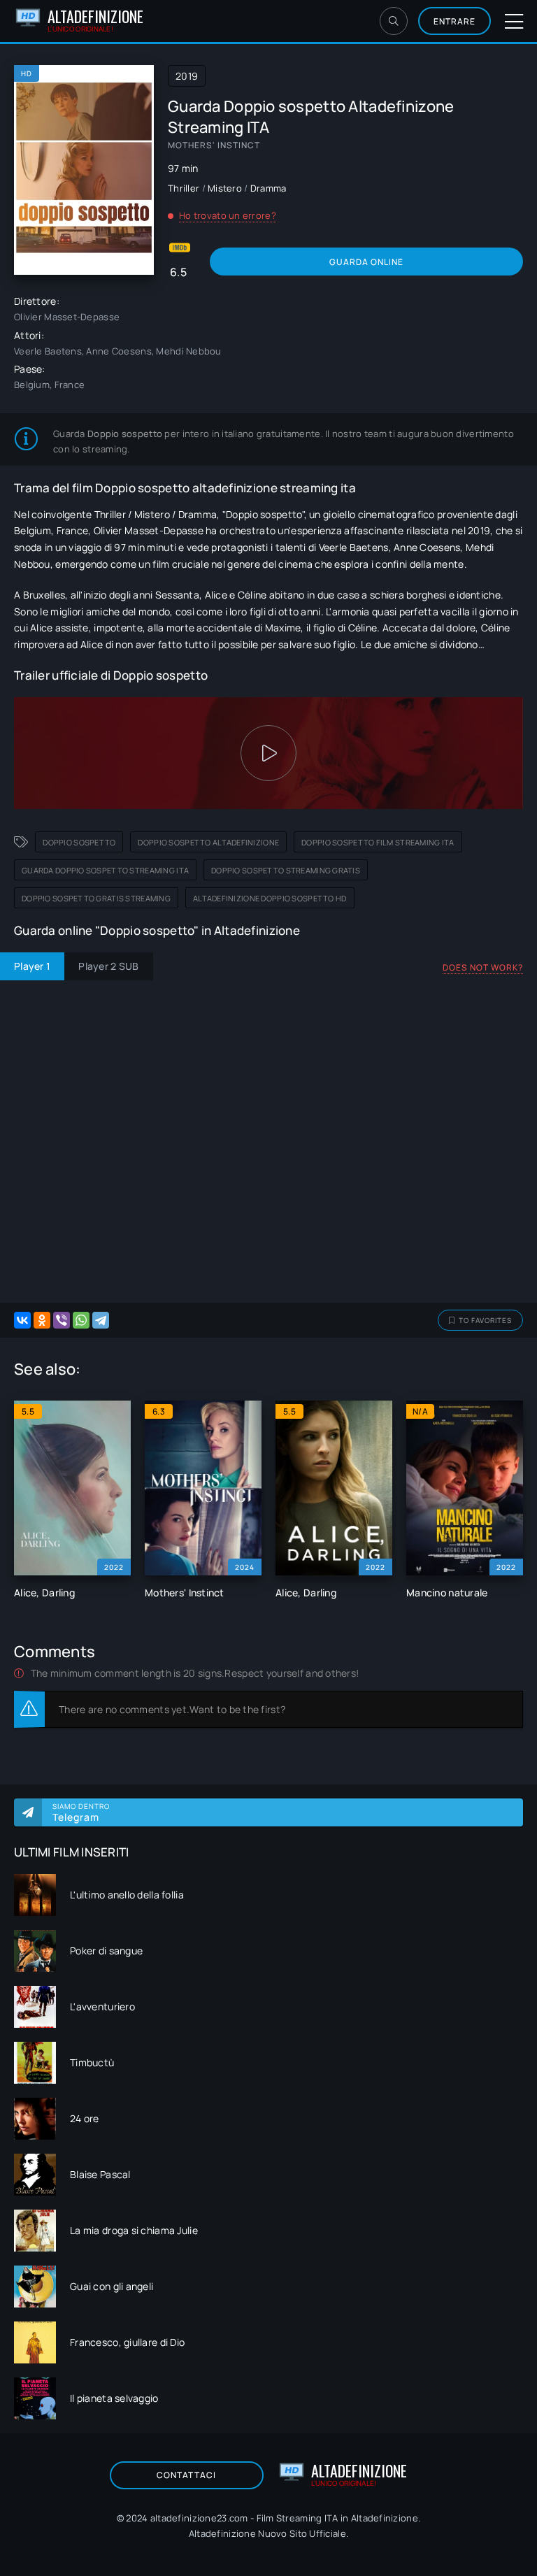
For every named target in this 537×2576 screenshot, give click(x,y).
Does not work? (483, 967)
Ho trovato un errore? (228, 215)
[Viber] (62, 1320)
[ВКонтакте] (22, 1320)
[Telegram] (101, 1320)
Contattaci (186, 2475)
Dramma (268, 188)
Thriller (184, 188)
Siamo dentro (81, 1812)
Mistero (225, 188)
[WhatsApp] (81, 1320)
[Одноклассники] (42, 1320)
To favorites (485, 1320)
